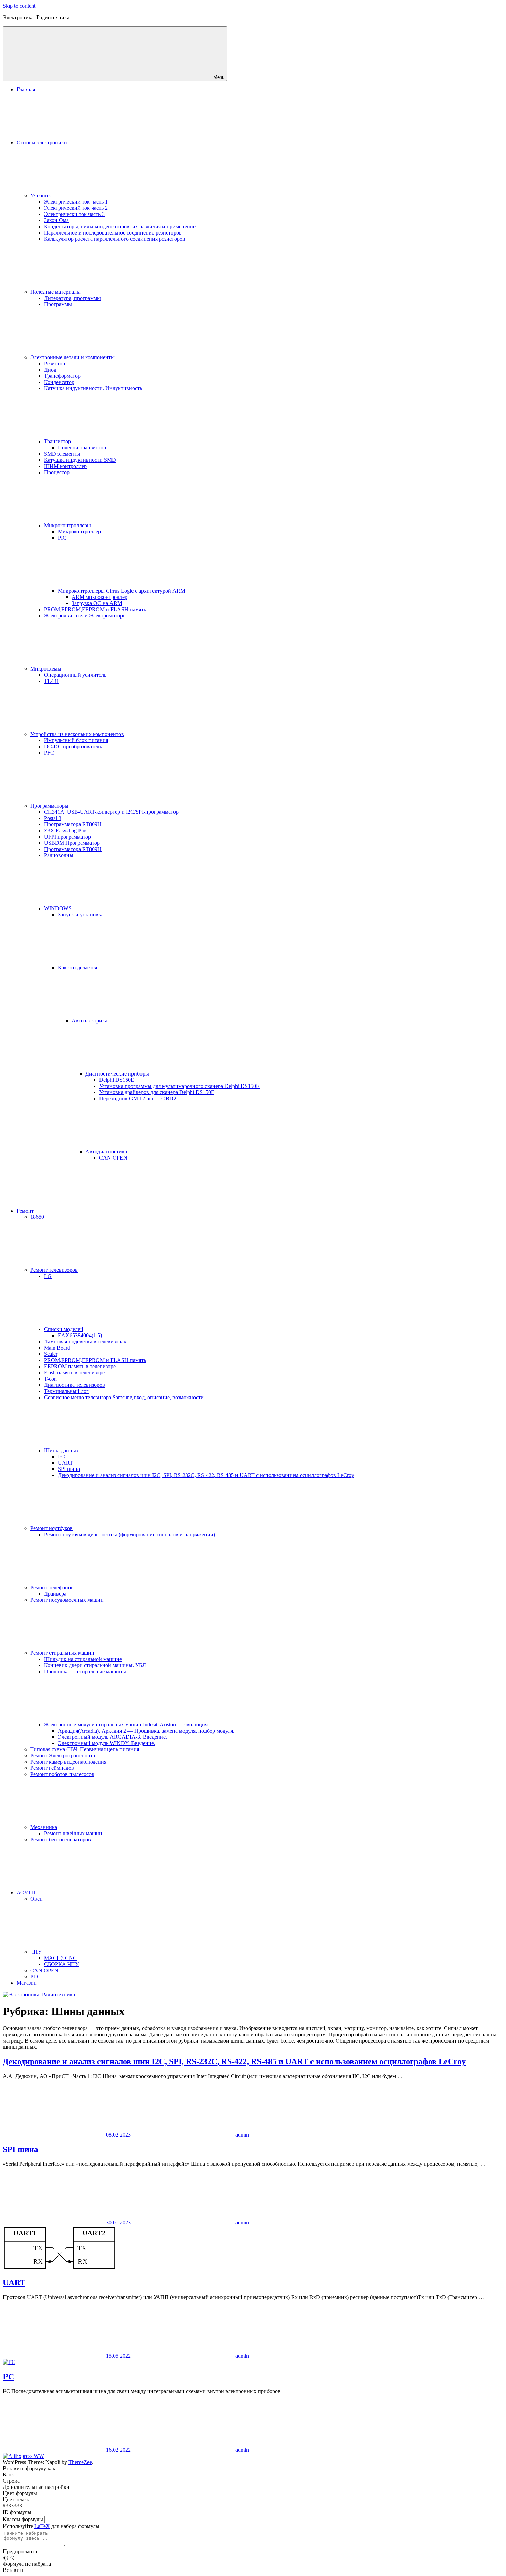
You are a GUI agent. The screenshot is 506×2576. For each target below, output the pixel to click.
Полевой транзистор (82, 448)
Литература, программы (72, 298)
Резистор (55, 363)
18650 (37, 1217)
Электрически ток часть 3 (74, 214)
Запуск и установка (81, 915)
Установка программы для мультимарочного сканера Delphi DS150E (179, 1086)
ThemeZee (80, 2462)
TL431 (52, 681)
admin (242, 2135)
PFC (49, 753)
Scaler (51, 1354)
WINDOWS (58, 908)
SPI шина (69, 1469)
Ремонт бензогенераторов (61, 1840)
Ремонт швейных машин (73, 1833)
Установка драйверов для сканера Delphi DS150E (157, 1092)
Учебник (41, 195)
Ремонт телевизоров (54, 1270)
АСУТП (26, 1893)
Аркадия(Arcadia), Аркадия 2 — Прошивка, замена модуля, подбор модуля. (146, 1731)
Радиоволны (59, 855)
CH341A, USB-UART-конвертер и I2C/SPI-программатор (111, 812)
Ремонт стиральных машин (62, 1653)
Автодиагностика (106, 1151)
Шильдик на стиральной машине (83, 1659)
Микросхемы (46, 669)
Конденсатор (59, 382)
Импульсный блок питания (76, 740)
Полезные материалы (55, 292)
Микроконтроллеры (67, 525)
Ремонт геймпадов (52, 1768)
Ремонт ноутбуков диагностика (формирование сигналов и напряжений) (130, 1534)
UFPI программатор (67, 837)
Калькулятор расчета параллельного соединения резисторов (115, 239)
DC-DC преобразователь (73, 746)
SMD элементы (62, 454)
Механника (44, 1827)
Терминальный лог (66, 1391)
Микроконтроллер (79, 532)
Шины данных (61, 1450)
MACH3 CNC (60, 1958)
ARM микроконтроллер (99, 597)
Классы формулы (23, 2519)
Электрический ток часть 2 (76, 208)
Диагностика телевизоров (75, 1385)
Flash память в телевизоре (74, 1373)
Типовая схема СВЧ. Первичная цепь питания (85, 1749)
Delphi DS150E (117, 1080)
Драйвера (55, 1594)
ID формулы (17, 2512)
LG (48, 1276)
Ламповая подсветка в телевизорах (85, 1342)
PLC (35, 1977)
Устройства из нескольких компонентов (77, 734)
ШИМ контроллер (65, 466)
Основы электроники (42, 142)
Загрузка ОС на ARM (97, 603)
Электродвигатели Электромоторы (85, 616)
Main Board (57, 1348)
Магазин (27, 1983)
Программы (58, 304)
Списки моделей (64, 1329)
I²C (61, 1457)
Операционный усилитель (75, 675)
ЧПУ (36, 1952)
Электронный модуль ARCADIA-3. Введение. (112, 1737)
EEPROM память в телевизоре (80, 1366)
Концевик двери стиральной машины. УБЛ (95, 1665)
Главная (26, 89)
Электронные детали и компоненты (72, 357)
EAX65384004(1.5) (80, 1335)
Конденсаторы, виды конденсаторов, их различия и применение (120, 226)
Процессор (57, 472)
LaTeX (42, 2526)
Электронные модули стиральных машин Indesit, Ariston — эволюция (126, 1725)
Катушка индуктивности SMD (80, 460)
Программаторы (49, 806)
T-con (50, 1379)
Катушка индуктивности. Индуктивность (93, 388)
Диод (50, 370)
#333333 (12, 2506)
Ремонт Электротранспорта (63, 1756)
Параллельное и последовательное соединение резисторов (113, 233)
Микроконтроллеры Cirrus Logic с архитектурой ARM (122, 591)
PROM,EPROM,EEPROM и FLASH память (95, 609)
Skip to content (19, 6)
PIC (62, 538)
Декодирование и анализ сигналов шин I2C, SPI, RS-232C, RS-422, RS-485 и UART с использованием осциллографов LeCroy (206, 1475)
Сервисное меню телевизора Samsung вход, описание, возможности (124, 1397)
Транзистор (57, 441)
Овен (36, 1899)
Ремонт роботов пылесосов (62, 1774)
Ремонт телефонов (52, 1587)
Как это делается (77, 968)
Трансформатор (62, 376)
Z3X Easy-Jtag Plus (66, 830)
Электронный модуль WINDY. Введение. (107, 1743)
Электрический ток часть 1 (76, 202)
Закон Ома (56, 220)
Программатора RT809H (73, 824)
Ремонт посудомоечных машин (67, 1600)
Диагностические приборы (117, 1074)
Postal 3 (53, 818)
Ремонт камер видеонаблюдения (68, 1762)
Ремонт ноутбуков (51, 1528)
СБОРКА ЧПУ (61, 1964)
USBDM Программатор (72, 843)
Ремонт (25, 1211)
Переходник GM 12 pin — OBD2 (138, 1098)
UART (65, 1463)
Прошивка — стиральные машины (85, 1671)
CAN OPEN (113, 1158)
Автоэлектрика (89, 1021)
